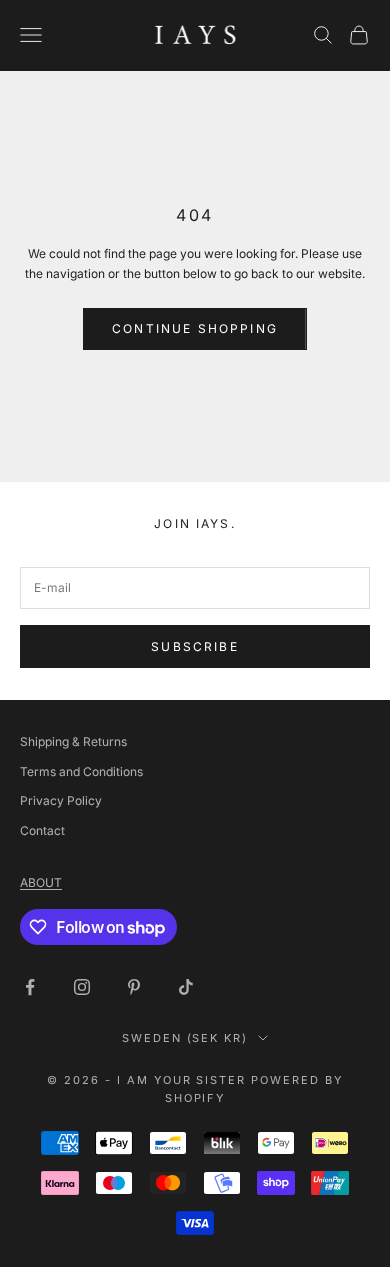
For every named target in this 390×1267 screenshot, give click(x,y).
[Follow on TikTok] (186, 987)
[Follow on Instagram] (82, 987)
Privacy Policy (61, 800)
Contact (42, 830)
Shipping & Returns (73, 741)
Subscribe (194, 646)
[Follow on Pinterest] (134, 987)
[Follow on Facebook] (30, 987)
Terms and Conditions (81, 771)
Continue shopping (195, 328)
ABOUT (41, 882)
